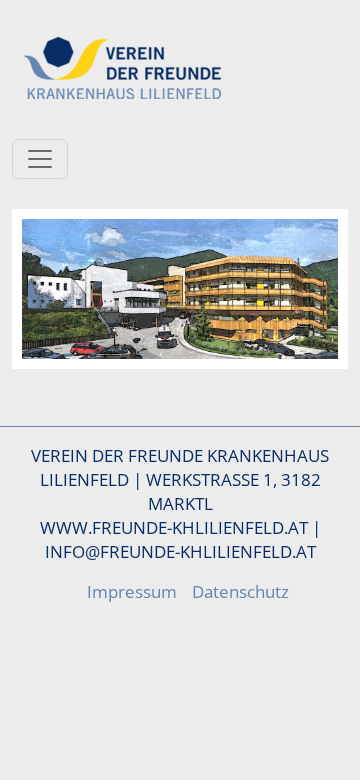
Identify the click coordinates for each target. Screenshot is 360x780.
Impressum (132, 591)
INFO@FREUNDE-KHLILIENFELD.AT (180, 551)
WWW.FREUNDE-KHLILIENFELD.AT (174, 527)
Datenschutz (240, 591)
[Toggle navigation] (40, 159)
